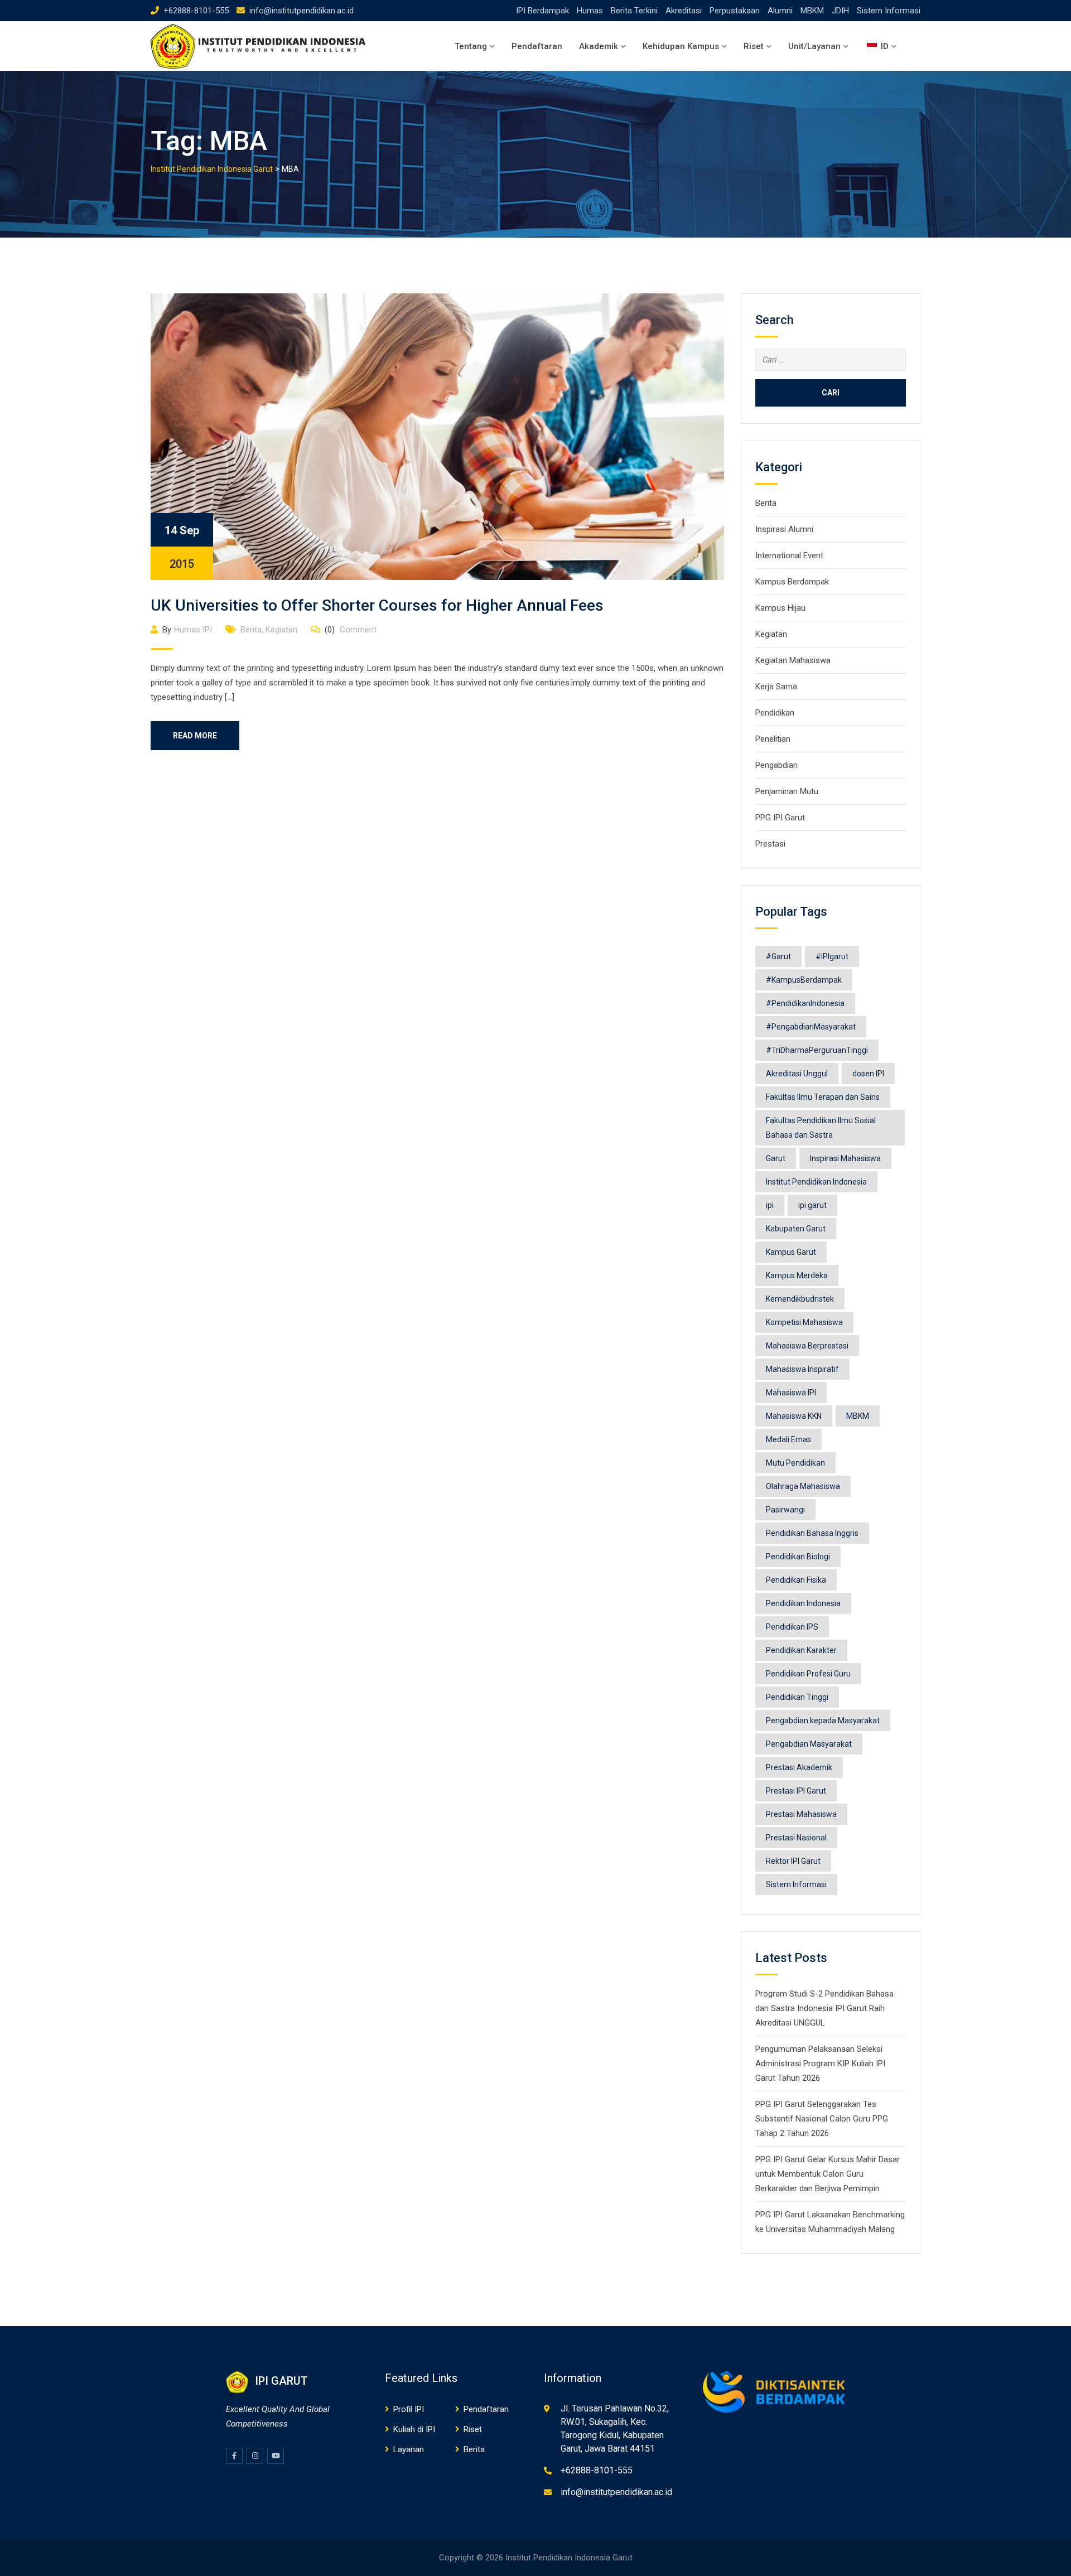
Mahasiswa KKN (794, 1416)
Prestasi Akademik (799, 1767)
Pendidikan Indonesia (803, 1603)
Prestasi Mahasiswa (801, 1814)
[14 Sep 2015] (437, 436)
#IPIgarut (832, 956)
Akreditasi (684, 11)
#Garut (778, 956)
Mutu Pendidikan (795, 1463)
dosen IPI (868, 1074)
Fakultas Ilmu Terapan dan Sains (823, 1097)
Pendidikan (775, 713)
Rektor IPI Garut (793, 1861)
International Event (789, 555)
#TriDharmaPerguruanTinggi (817, 1050)
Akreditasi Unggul (797, 1074)
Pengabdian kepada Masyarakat (823, 1720)
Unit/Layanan (814, 46)
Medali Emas (788, 1439)
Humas (590, 11)
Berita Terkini (634, 11)
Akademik (599, 46)
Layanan (409, 2449)
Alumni (780, 11)
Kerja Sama (776, 687)
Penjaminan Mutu (787, 791)
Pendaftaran (537, 46)
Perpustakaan (735, 11)
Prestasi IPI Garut (796, 1791)
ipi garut (812, 1205)
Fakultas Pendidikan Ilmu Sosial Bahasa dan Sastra (821, 1128)
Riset (754, 46)
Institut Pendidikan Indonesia (816, 1182)
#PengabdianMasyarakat (811, 1027)
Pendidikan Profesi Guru (808, 1674)
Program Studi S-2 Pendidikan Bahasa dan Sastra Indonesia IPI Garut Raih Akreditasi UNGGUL (824, 2008)
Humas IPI (193, 630)
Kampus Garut (791, 1252)
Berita (251, 630)
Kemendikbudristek (800, 1299)
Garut (776, 1158)
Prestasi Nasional (796, 1838)
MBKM (812, 11)
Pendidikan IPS (792, 1627)
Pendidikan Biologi (798, 1557)
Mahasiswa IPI (791, 1393)
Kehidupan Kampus (681, 46)
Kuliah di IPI (414, 2429)
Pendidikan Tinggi (797, 1697)
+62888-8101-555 (196, 11)
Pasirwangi (785, 1510)
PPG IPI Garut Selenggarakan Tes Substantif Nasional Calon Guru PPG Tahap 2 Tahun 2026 (822, 2119)
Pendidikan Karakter (801, 1650)
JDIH (840, 11)
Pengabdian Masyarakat (809, 1744)
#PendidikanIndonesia (805, 1003)
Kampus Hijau (780, 608)
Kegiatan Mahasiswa (793, 660)
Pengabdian (776, 765)
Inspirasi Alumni (784, 529)
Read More (195, 736)
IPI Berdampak (542, 11)
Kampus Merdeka (797, 1275)
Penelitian (773, 739)
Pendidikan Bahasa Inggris (812, 1533)
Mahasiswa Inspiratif (802, 1369)
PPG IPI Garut (780, 818)
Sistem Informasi (889, 11)
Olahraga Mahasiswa (803, 1486)
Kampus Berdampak (792, 582)
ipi (770, 1205)
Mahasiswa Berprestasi (807, 1346)
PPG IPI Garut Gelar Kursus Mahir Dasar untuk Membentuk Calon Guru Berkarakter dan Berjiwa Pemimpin (828, 2174)
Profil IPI (409, 2409)
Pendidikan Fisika (796, 1580)
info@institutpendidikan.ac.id (301, 11)
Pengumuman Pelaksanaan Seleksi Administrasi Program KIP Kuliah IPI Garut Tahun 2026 (820, 2063)
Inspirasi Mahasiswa (845, 1158)
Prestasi (770, 844)
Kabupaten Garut (796, 1229)
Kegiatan (281, 630)
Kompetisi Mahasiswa (804, 1322)
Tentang (471, 46)
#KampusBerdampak (804, 980)
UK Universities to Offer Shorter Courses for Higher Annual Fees (377, 605)
